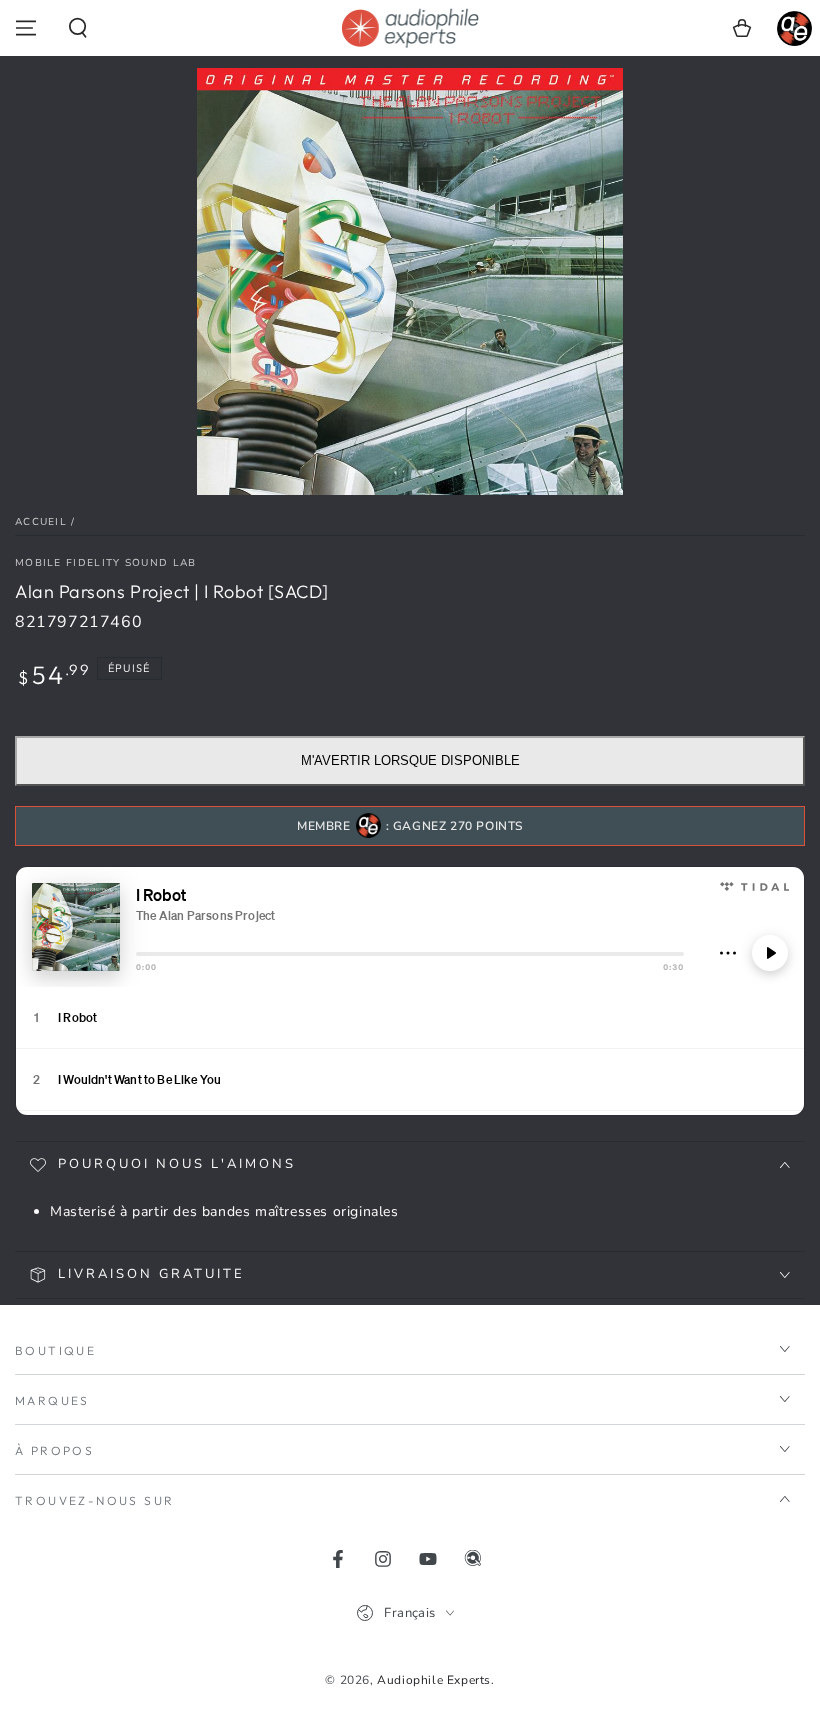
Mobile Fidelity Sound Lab (106, 563)
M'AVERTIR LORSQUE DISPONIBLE (410, 760)
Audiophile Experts (434, 1680)
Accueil (41, 522)
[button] (78, 28)
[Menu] (26, 28)
